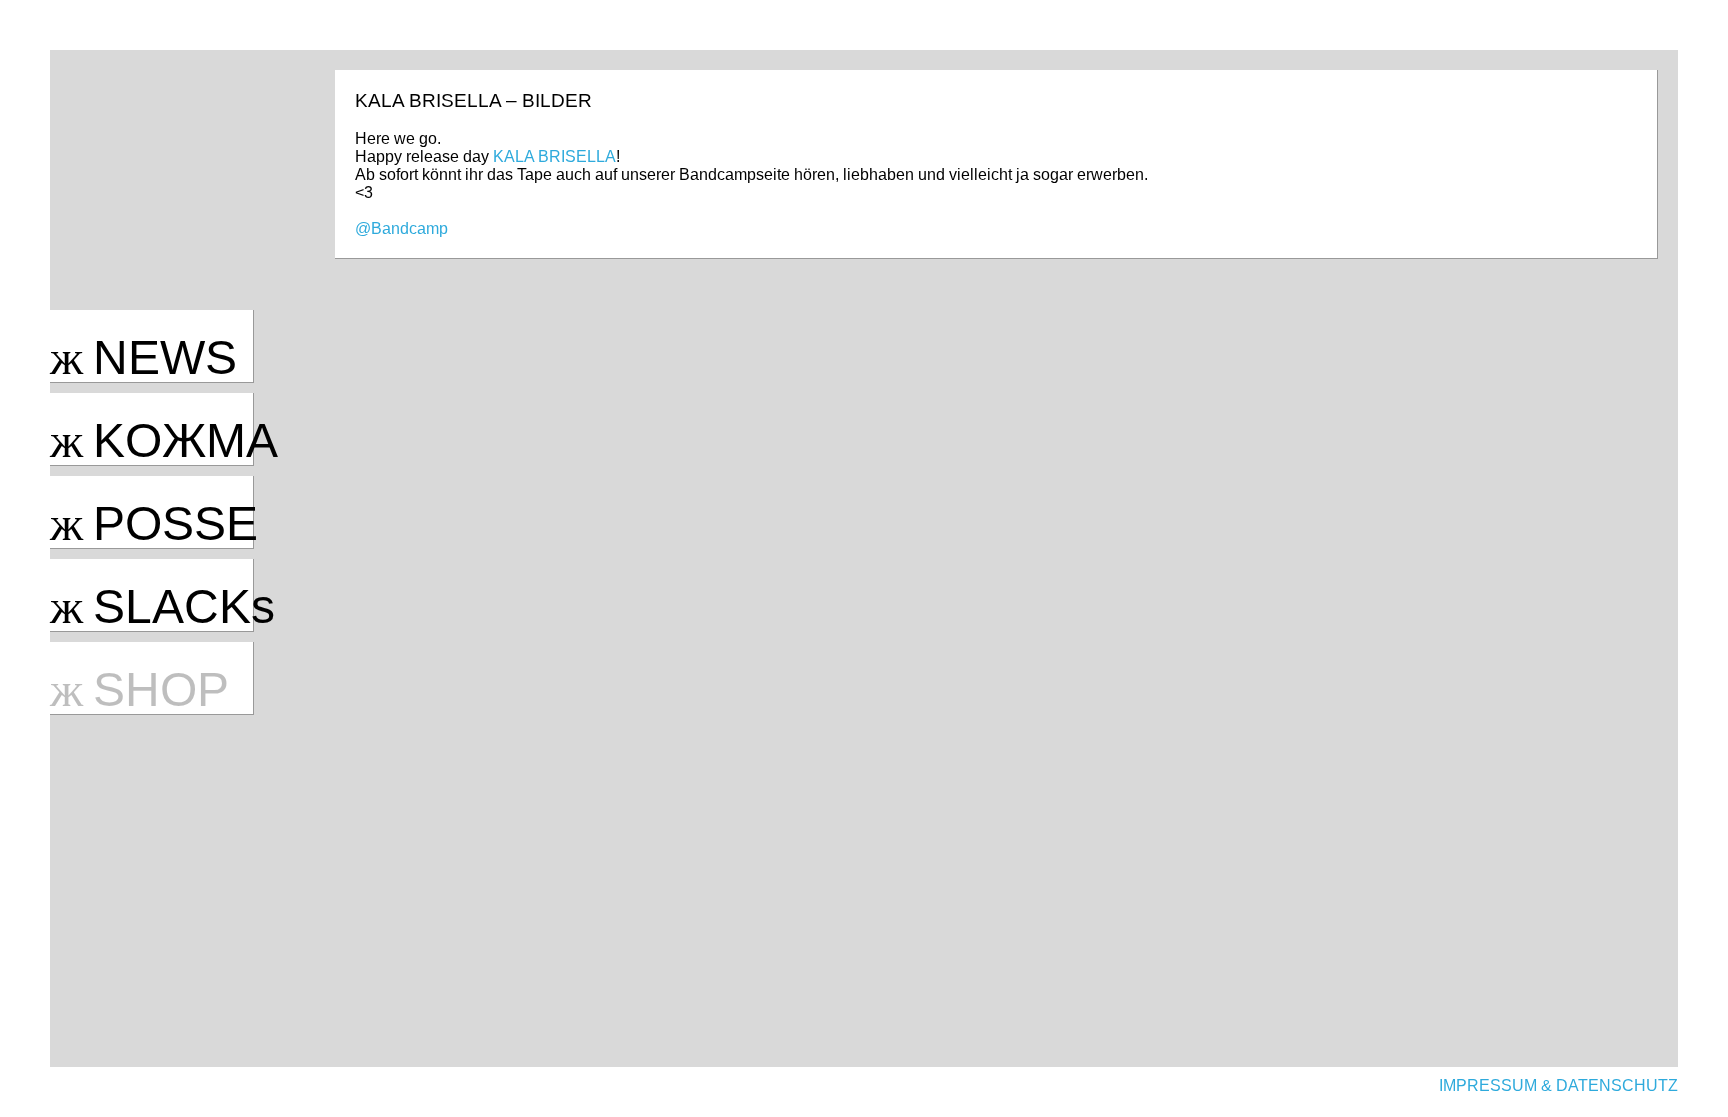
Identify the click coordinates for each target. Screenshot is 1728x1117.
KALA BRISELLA (554, 156)
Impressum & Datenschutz (1558, 1085)
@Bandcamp (401, 228)
